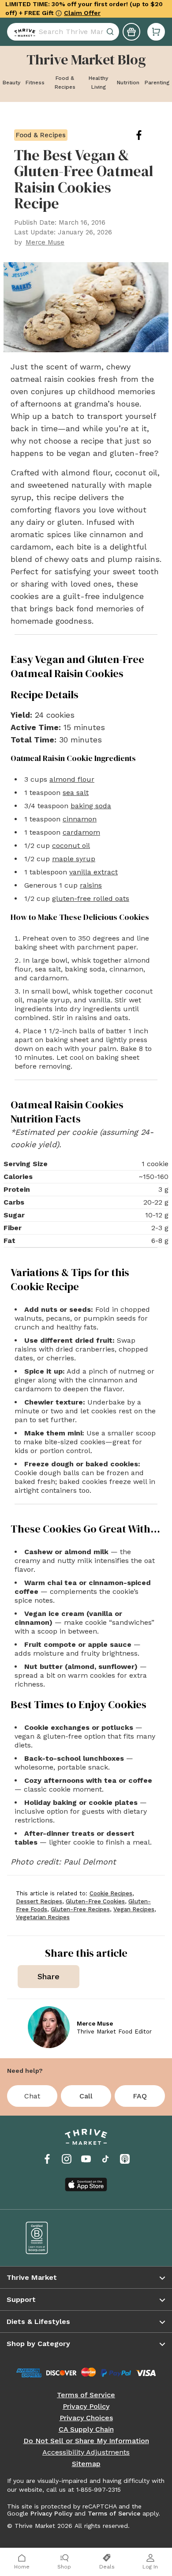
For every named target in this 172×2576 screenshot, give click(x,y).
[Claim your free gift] (131, 28)
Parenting (157, 83)
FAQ (140, 2096)
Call (86, 2096)
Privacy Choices (86, 2418)
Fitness (35, 83)
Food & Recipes (65, 83)
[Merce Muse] (49, 2027)
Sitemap (86, 2464)
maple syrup (74, 859)
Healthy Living (98, 83)
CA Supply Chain (86, 2429)
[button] (156, 28)
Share (49, 1976)
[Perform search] (23, 28)
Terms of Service (86, 2395)
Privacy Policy (86, 2407)
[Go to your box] (156, 28)
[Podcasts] (125, 2159)
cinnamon (80, 819)
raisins (91, 885)
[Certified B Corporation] (50, 2238)
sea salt (76, 793)
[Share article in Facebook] (146, 135)
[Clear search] (111, 28)
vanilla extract (93, 872)
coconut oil (71, 845)
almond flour (72, 779)
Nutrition (128, 83)
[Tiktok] (105, 2159)
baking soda (91, 806)
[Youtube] (86, 2159)
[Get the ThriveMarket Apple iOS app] (86, 2184)
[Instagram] (67, 2159)
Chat (32, 2096)
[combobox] (63, 28)
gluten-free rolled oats (91, 898)
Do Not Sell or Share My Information (86, 2441)
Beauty (11, 83)
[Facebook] (47, 2159)
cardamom (81, 832)
